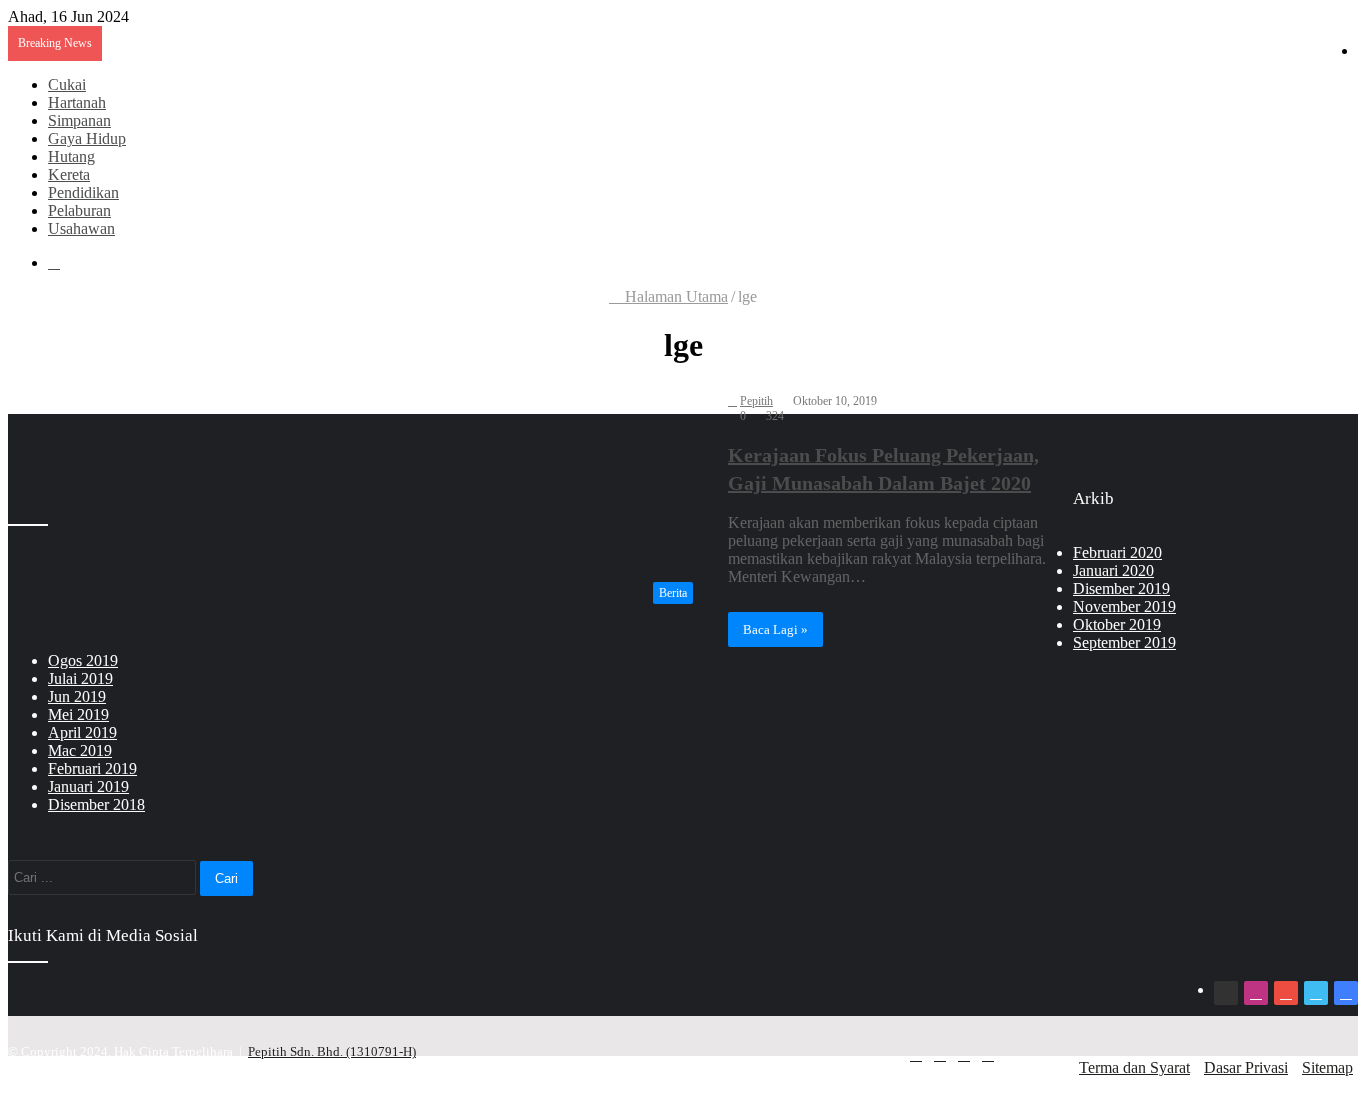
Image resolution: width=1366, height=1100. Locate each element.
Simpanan (79, 120)
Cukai (67, 84)
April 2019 (82, 732)
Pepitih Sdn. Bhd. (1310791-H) (332, 1051)
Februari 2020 (1117, 552)
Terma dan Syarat (1134, 1067)
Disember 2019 (1121, 588)
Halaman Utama (674, 296)
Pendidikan (83, 192)
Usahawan (81, 228)
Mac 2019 (80, 750)
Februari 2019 (92, 768)
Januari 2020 (1113, 570)
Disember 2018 (96, 804)
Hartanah (77, 102)
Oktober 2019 (1117, 624)
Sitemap (1327, 1067)
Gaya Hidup (87, 138)
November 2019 (1124, 606)
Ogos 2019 (83, 660)
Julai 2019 (80, 678)
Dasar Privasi (1246, 1067)
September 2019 (1124, 642)
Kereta (69, 174)
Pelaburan (79, 210)
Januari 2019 (88, 786)
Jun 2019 (77, 696)
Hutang (71, 156)
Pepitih (756, 401)
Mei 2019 (78, 714)
